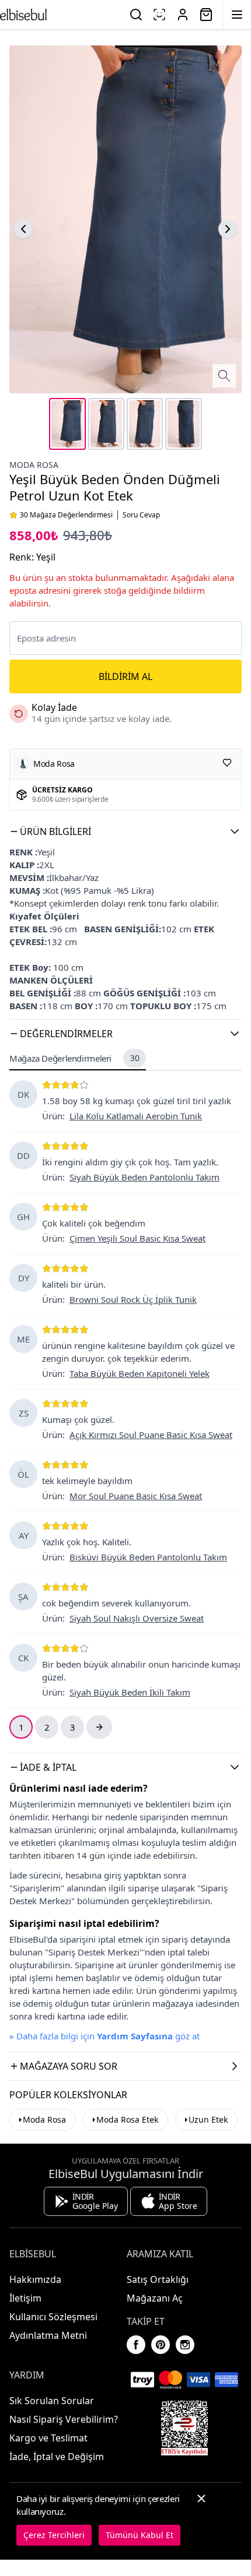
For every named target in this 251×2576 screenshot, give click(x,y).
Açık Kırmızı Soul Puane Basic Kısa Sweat (151, 1435)
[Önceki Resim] (23, 229)
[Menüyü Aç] (237, 15)
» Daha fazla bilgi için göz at (104, 2036)
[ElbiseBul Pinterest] (161, 2345)
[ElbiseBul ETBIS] (184, 2428)
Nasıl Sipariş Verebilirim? (64, 2419)
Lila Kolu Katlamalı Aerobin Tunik (136, 1116)
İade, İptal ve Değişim (57, 2457)
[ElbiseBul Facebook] (136, 2345)
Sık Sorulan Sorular (52, 2401)
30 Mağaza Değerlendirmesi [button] (66, 515)
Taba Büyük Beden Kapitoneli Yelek (140, 1373)
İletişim (25, 2298)
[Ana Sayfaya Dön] (23, 15)
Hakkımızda (35, 2279)
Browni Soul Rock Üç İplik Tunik (133, 1299)
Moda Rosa (34, 465)
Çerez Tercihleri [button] (54, 2535)
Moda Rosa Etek (127, 2119)
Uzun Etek (208, 2119)
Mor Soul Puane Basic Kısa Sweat (136, 1496)
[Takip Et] (227, 763)
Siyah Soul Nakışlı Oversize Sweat (137, 1618)
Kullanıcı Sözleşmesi (53, 2317)
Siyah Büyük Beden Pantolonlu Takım (144, 1177)
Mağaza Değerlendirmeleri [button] (74, 1058)
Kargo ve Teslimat (48, 2438)
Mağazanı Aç (155, 2298)
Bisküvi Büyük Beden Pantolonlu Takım (148, 1557)
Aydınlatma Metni (48, 2335)
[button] (125, 831)
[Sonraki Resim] (228, 229)
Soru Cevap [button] (141, 515)
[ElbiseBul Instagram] (185, 2345)
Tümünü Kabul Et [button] (140, 2535)
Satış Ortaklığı (158, 2279)
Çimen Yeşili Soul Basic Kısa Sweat (137, 1238)
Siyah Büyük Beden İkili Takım (130, 1692)
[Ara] (136, 15)
